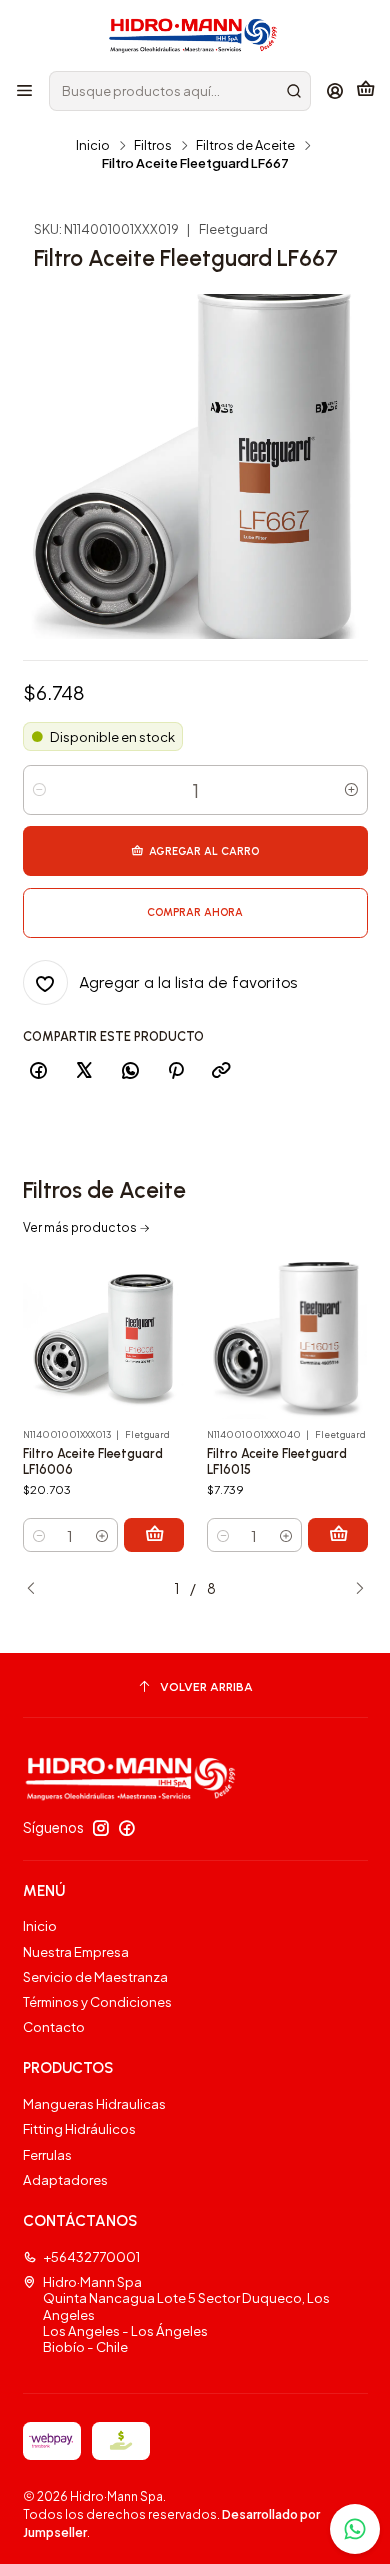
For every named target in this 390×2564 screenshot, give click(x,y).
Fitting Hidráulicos (79, 2128)
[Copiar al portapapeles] (221, 1072)
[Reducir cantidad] (39, 790)
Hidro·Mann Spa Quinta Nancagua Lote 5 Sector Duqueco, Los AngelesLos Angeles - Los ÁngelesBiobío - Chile (186, 2314)
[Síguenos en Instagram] (101, 1828)
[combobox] (180, 91)
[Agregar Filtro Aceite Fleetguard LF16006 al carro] (154, 1535)
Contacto (54, 2026)
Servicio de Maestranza (95, 1976)
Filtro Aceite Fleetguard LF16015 (277, 1461)
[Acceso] (335, 91)
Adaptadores (65, 2179)
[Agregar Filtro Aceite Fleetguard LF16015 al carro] (338, 1535)
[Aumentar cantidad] (351, 790)
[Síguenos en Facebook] (127, 1828)
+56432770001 (91, 2256)
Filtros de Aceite (245, 145)
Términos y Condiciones (97, 2001)
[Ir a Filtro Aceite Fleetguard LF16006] (104, 1339)
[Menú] (24, 91)
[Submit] (294, 91)
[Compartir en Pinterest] (175, 1072)
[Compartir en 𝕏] (84, 1072)
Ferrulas (47, 2154)
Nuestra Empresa (76, 1951)
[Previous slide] (38, 1590)
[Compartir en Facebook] (39, 1072)
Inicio (93, 145)
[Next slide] (353, 1590)
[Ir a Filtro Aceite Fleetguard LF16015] (288, 1339)
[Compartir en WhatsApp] (130, 1072)
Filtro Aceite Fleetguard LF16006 (93, 1461)
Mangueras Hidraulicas (94, 2103)
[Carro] (365, 91)
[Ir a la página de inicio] (195, 34)
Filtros (153, 145)
